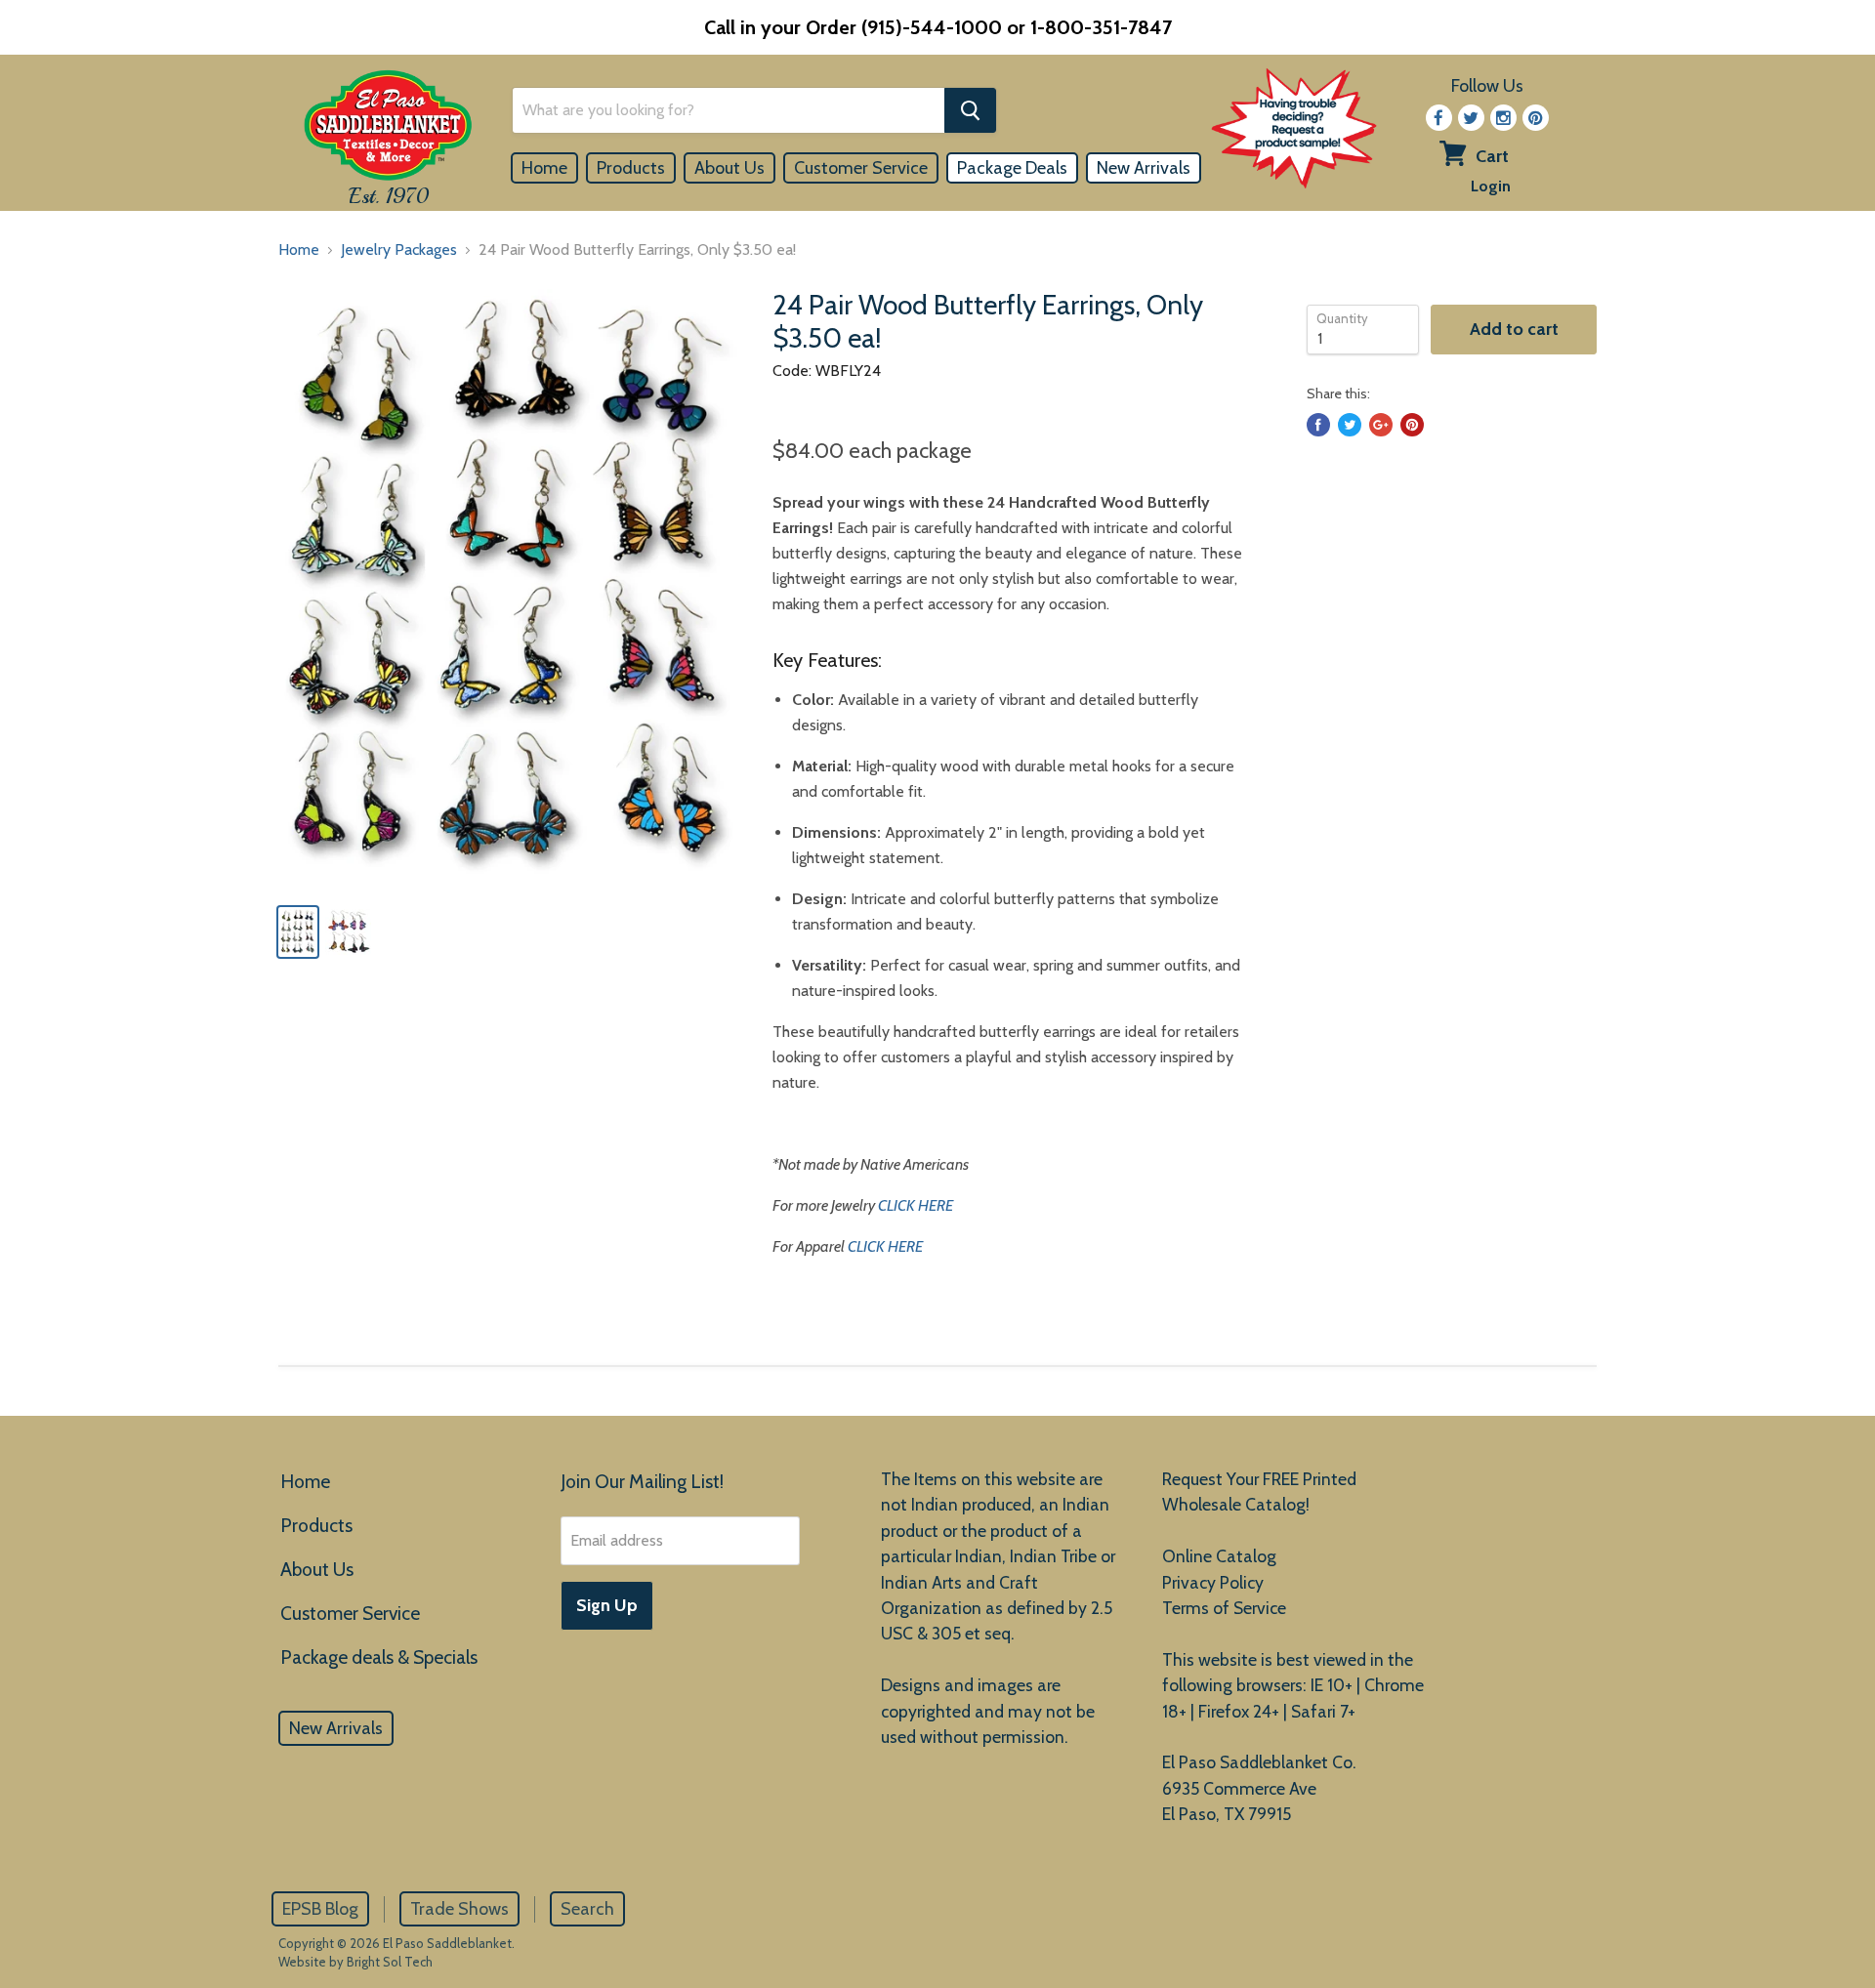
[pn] (1536, 118)
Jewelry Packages (399, 249)
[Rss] (1503, 118)
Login (1491, 186)
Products (631, 168)
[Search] (970, 110)
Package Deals (1012, 168)
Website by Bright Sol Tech (355, 1962)
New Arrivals (1144, 168)
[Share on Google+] (1381, 425)
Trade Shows (459, 1909)
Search (587, 1909)
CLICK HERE (916, 1205)
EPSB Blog (320, 1909)
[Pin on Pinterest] (1412, 425)
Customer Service (861, 168)
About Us (729, 168)
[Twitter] (1471, 118)
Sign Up (607, 1605)
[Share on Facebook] (1318, 425)
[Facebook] (1439, 118)
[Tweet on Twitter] (1350, 425)
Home (544, 168)
